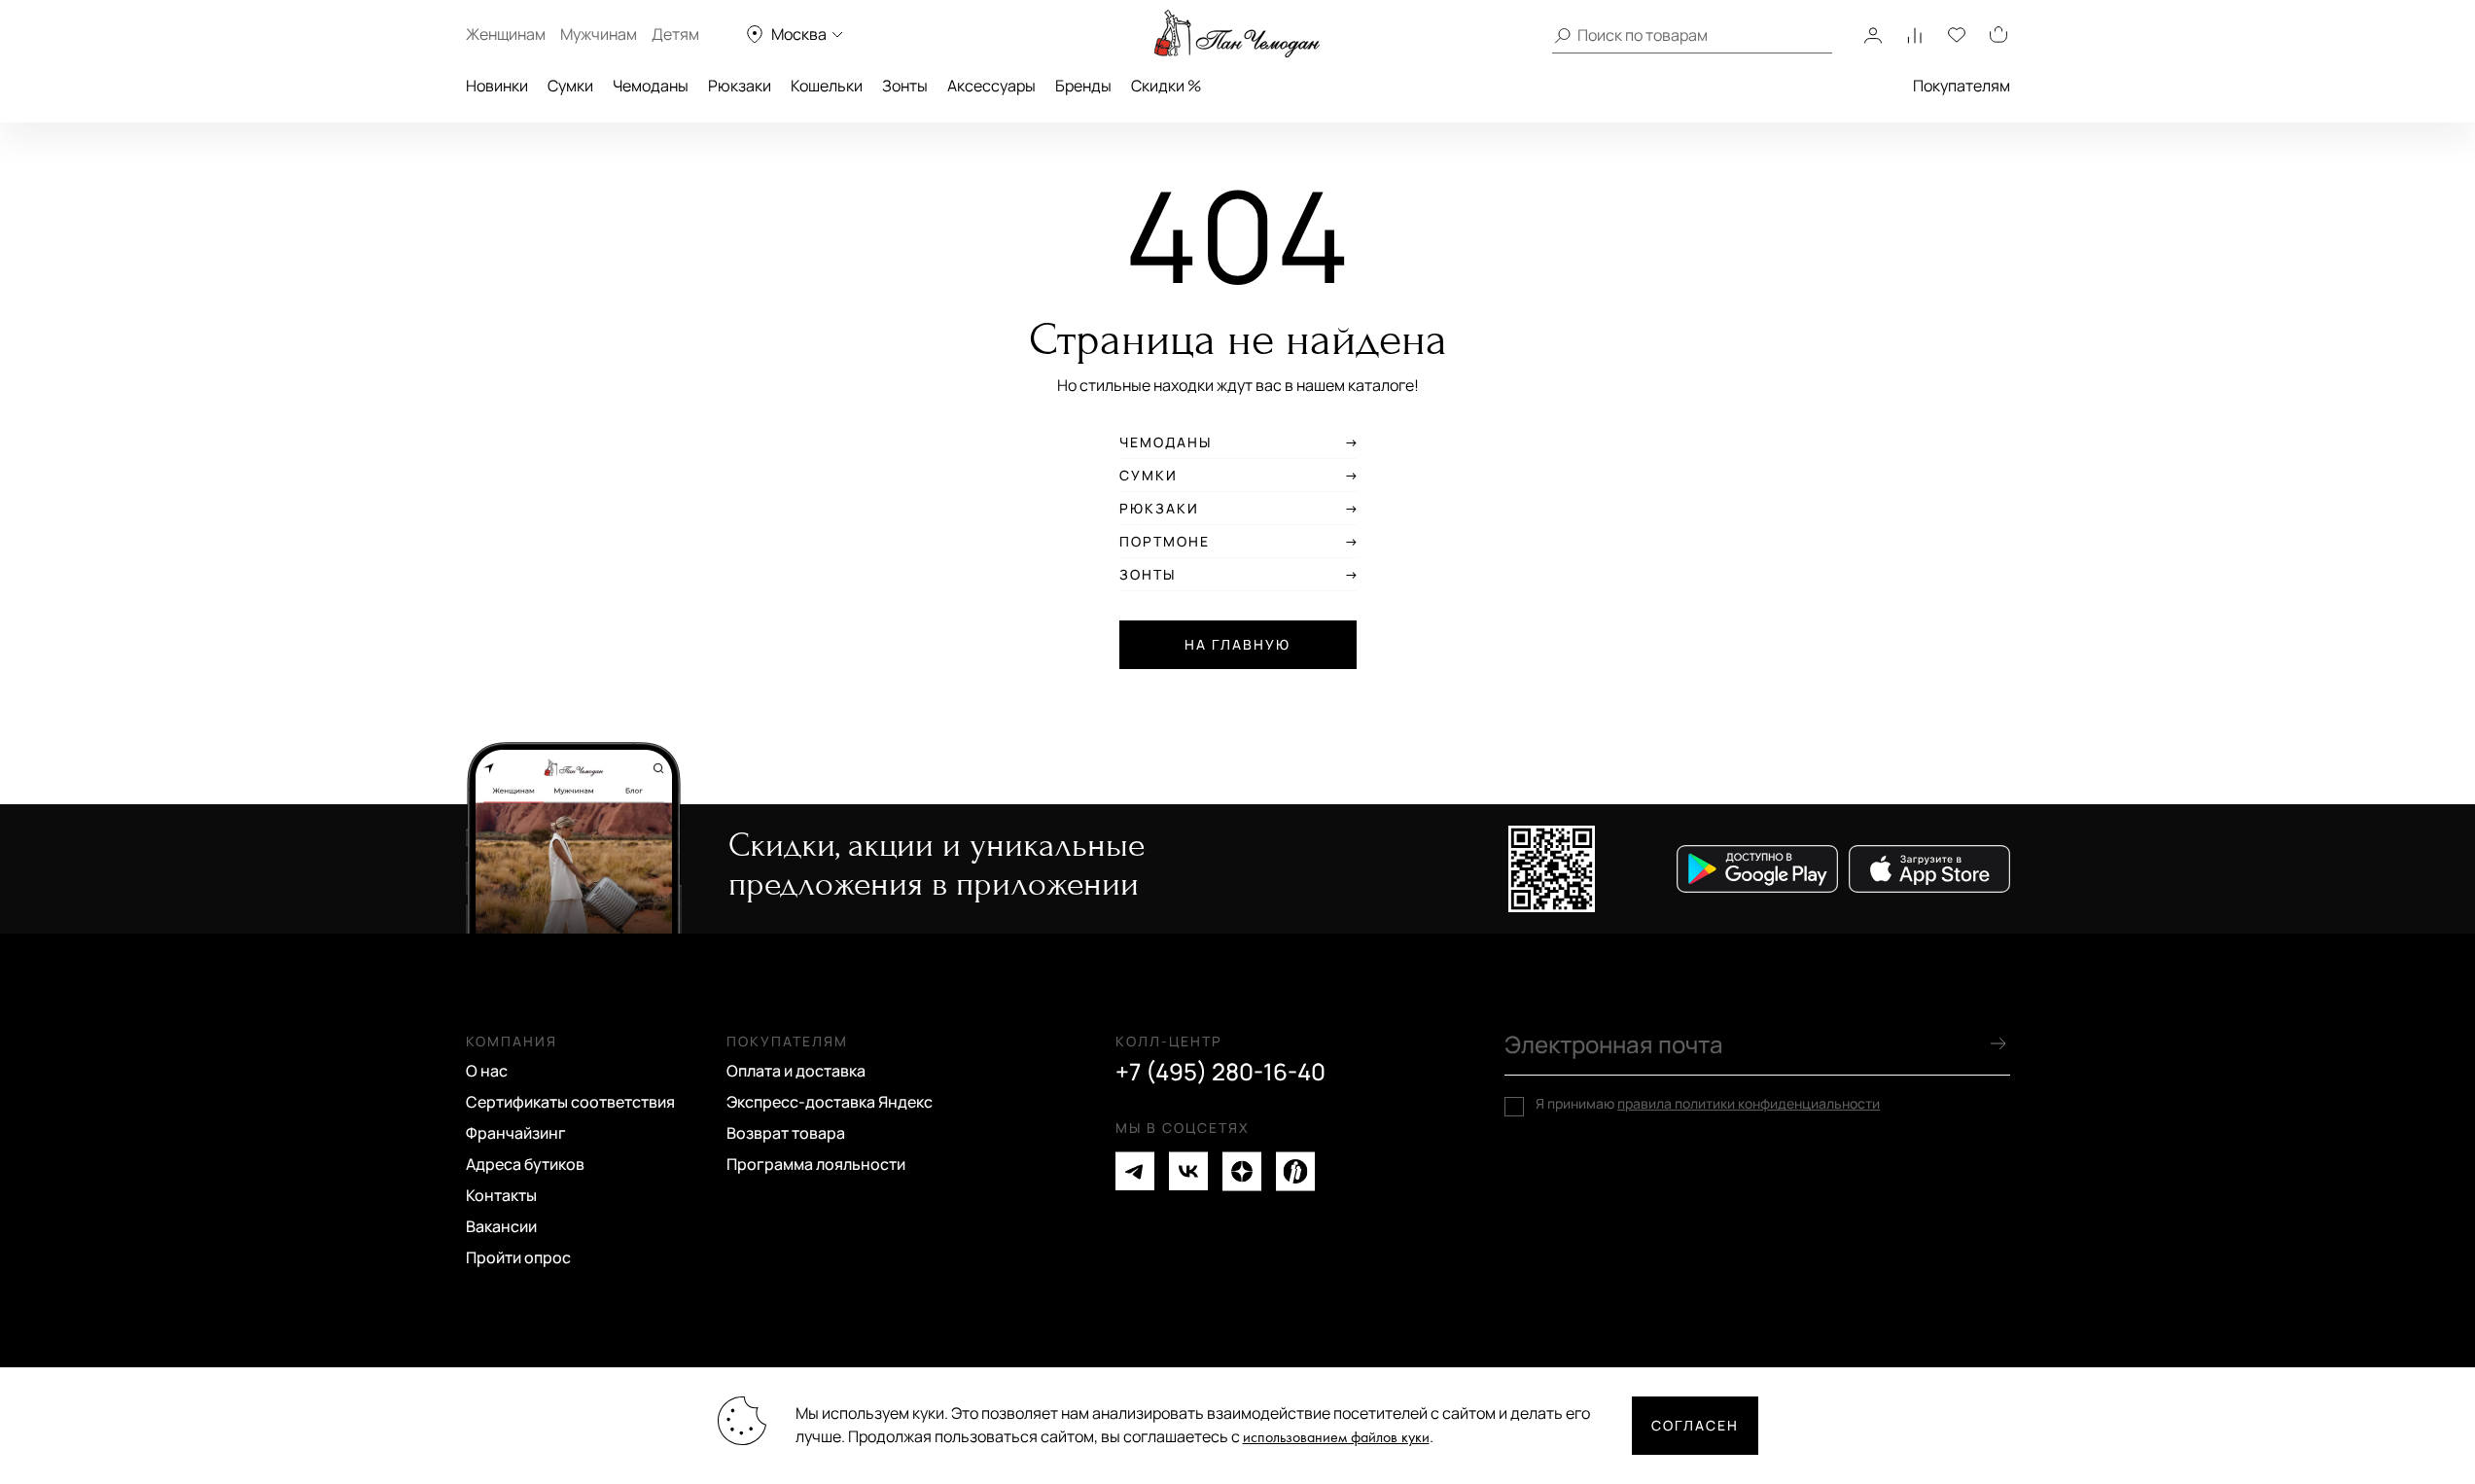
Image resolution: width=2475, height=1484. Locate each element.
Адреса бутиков (525, 1164)
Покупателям (1962, 86)
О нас (487, 1071)
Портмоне (1165, 542)
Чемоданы (651, 86)
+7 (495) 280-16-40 (1220, 1072)
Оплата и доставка (796, 1071)
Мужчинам (599, 34)
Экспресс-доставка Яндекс (830, 1102)
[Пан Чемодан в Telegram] (1135, 1171)
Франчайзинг (516, 1133)
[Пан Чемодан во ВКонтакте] (1188, 1171)
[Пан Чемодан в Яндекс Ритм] (1295, 1171)
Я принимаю (1708, 1104)
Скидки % (1166, 86)
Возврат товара (786, 1133)
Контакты (501, 1195)
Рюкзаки (740, 86)
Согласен (1695, 1425)
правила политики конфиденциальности (1749, 1103)
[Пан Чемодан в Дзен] (1242, 1171)
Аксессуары (991, 86)
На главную (1237, 644)
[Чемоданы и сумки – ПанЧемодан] (1237, 34)
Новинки (497, 86)
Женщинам (506, 34)
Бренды (1083, 86)
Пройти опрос (518, 1257)
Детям (675, 34)
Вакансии (501, 1226)
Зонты (905, 86)
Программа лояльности (816, 1164)
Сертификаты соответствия (570, 1102)
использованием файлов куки (1336, 1438)
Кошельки (827, 86)
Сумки (570, 86)
